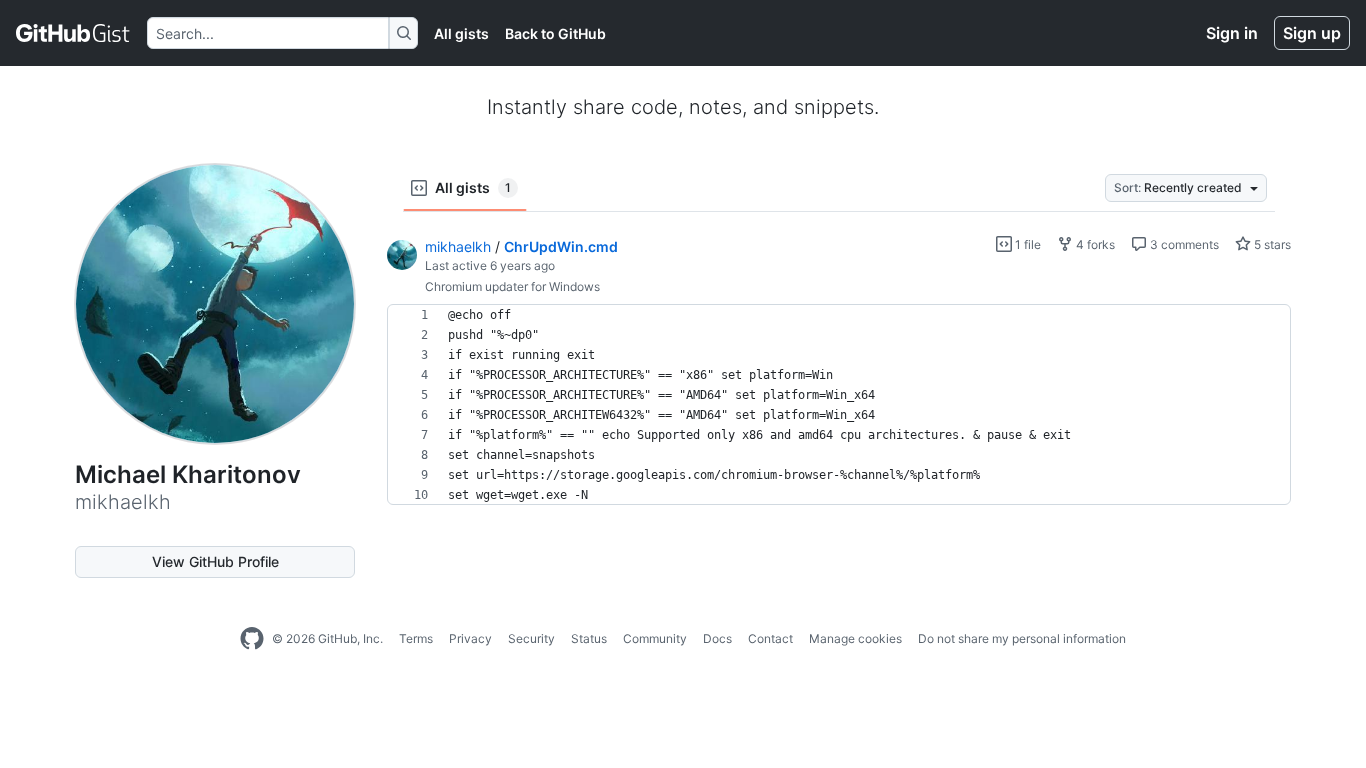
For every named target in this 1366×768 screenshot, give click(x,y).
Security (531, 638)
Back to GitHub (555, 33)
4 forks (1094, 244)
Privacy (470, 638)
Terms (416, 638)
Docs (717, 638)
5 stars (1271, 244)
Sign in (1232, 33)
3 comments (1183, 244)
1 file (1026, 244)
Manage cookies (855, 638)
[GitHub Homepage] (252, 639)
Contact (770, 638)
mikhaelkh (458, 246)
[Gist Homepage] (73, 33)
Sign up (1312, 33)
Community (655, 638)
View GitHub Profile (215, 561)
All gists (461, 33)
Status (589, 638)
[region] (839, 405)
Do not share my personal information (1022, 638)
